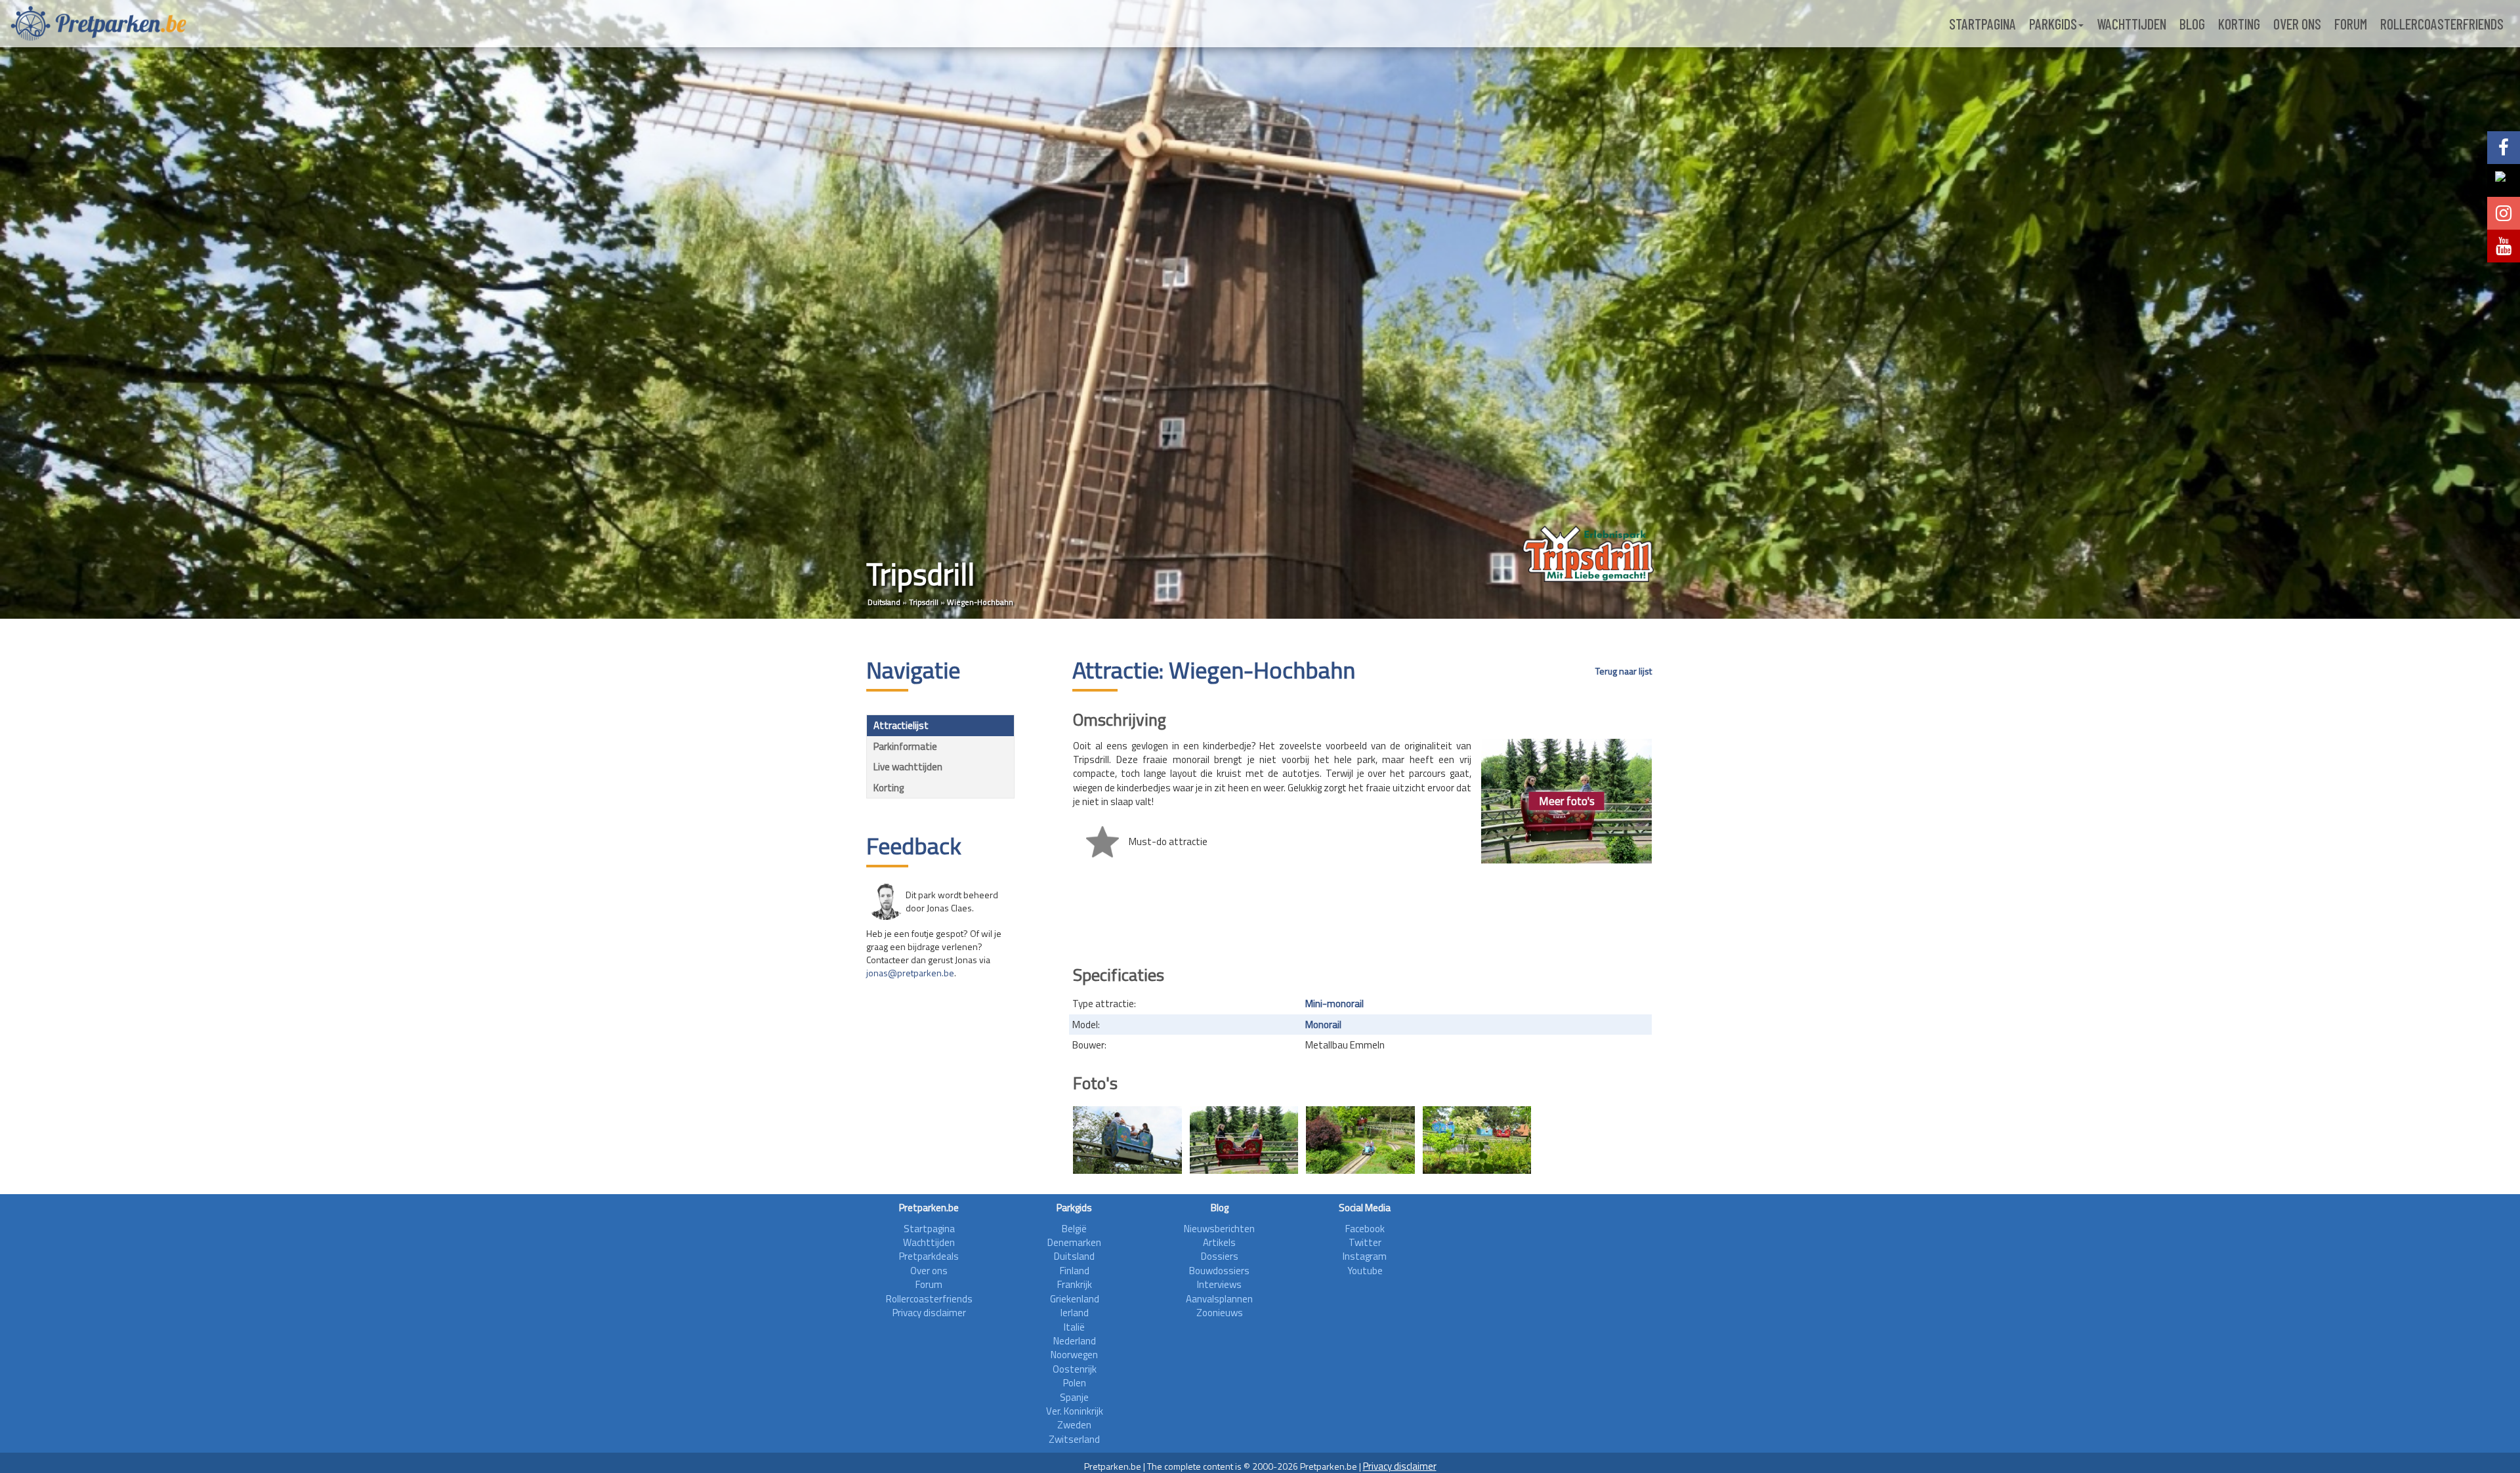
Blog (2192, 24)
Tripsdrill (924, 602)
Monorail (1323, 1025)
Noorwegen (1074, 1355)
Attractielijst (901, 725)
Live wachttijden (908, 767)
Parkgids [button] (2053, 24)
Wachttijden (2131, 24)
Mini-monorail (1334, 1004)
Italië (1074, 1327)
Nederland (1075, 1341)
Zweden (1074, 1425)
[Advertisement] (1362, 917)
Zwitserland (1074, 1439)
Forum (2351, 24)
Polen (1075, 1383)
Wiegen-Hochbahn (980, 602)
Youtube (1365, 1271)
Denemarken (1074, 1242)
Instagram (1365, 1256)
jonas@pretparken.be (910, 973)
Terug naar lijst (1624, 671)
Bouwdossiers (1219, 1271)
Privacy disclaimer (929, 1313)
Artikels (1219, 1242)
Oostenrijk (1075, 1369)
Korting (2239, 24)
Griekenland (1075, 1299)
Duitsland (884, 602)
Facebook (1365, 1229)
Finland (1075, 1271)
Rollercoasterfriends (2442, 24)
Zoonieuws (1220, 1313)
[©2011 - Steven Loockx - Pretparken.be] (1127, 1140)
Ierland (1075, 1313)
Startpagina (1983, 24)
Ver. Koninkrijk (1075, 1411)
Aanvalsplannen (1219, 1299)
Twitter (1365, 1242)
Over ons (2297, 24)
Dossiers (1220, 1256)
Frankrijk (1075, 1284)
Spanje (1074, 1397)
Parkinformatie (905, 746)
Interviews (1219, 1284)
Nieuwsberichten (1219, 1229)
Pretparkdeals (929, 1256)
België (1074, 1229)
